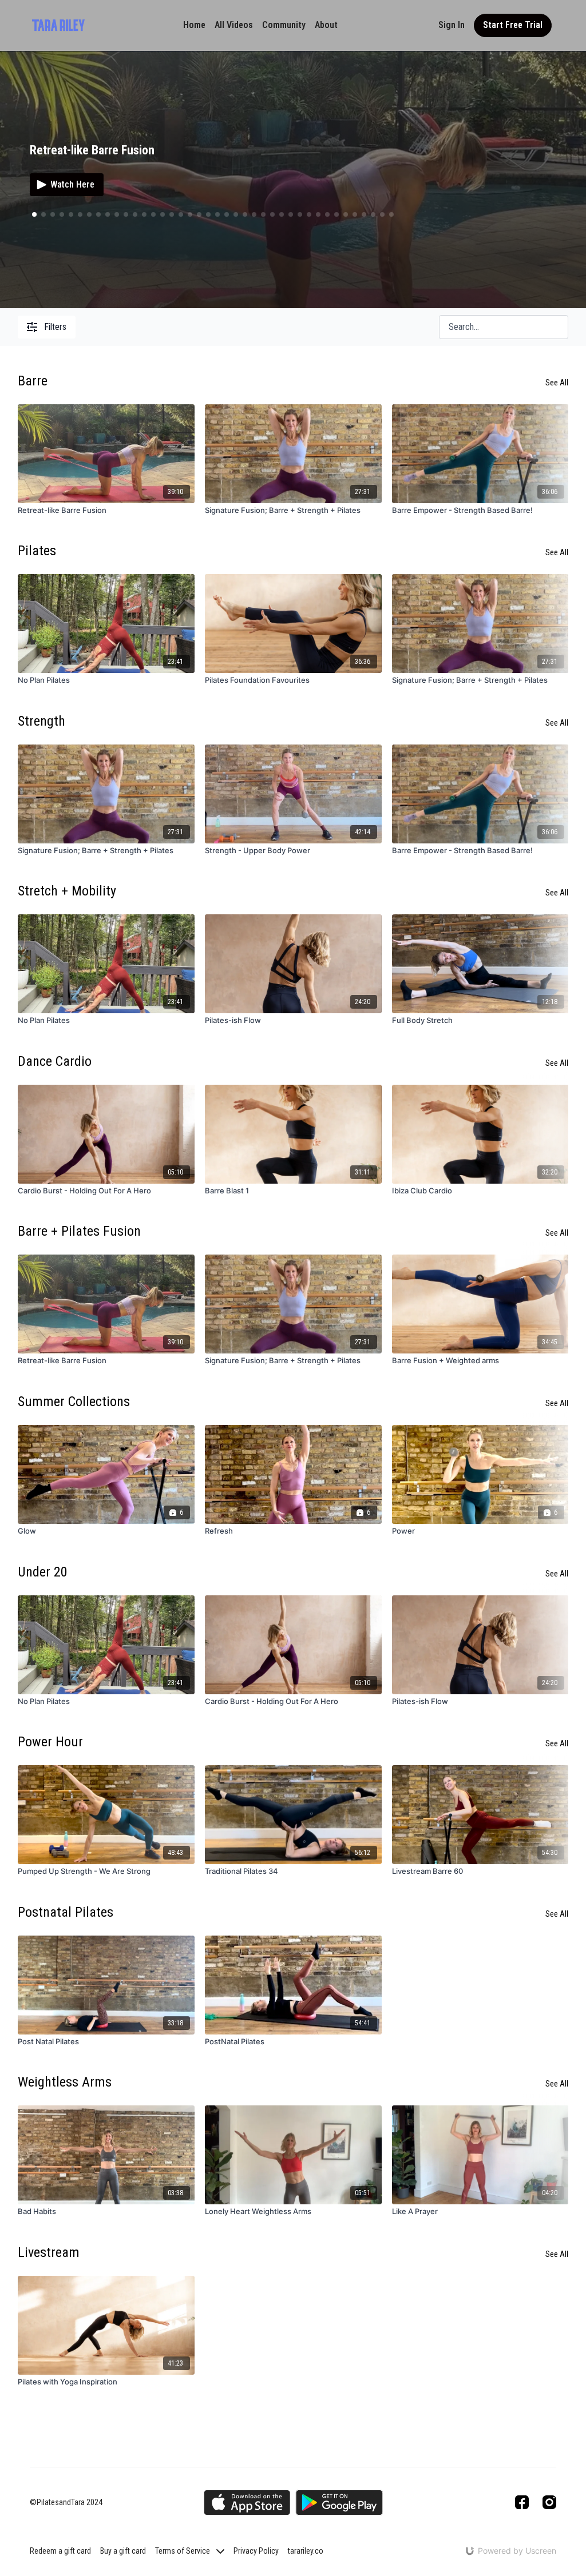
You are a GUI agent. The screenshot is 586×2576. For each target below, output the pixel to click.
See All (557, 383)
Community (284, 25)
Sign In (452, 25)
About (326, 25)
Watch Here (72, 184)
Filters (55, 327)
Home (194, 25)
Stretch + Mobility (67, 891)
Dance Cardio (55, 1061)
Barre (33, 381)
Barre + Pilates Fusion (79, 1231)
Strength (41, 721)
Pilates (37, 551)
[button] (43, 214)
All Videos (234, 25)
